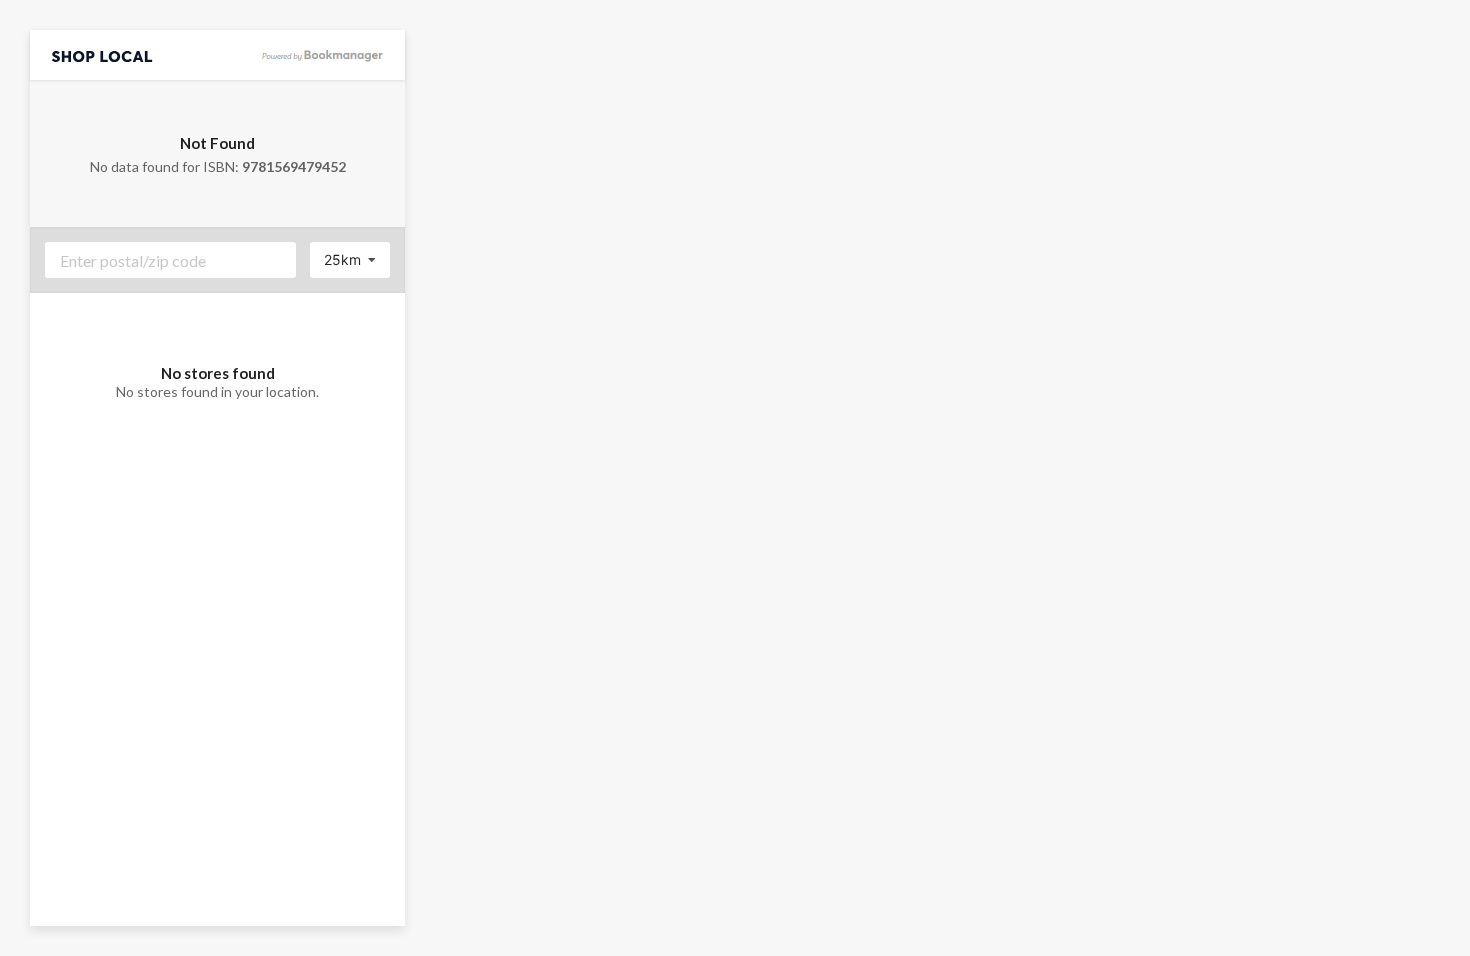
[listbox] (350, 260)
